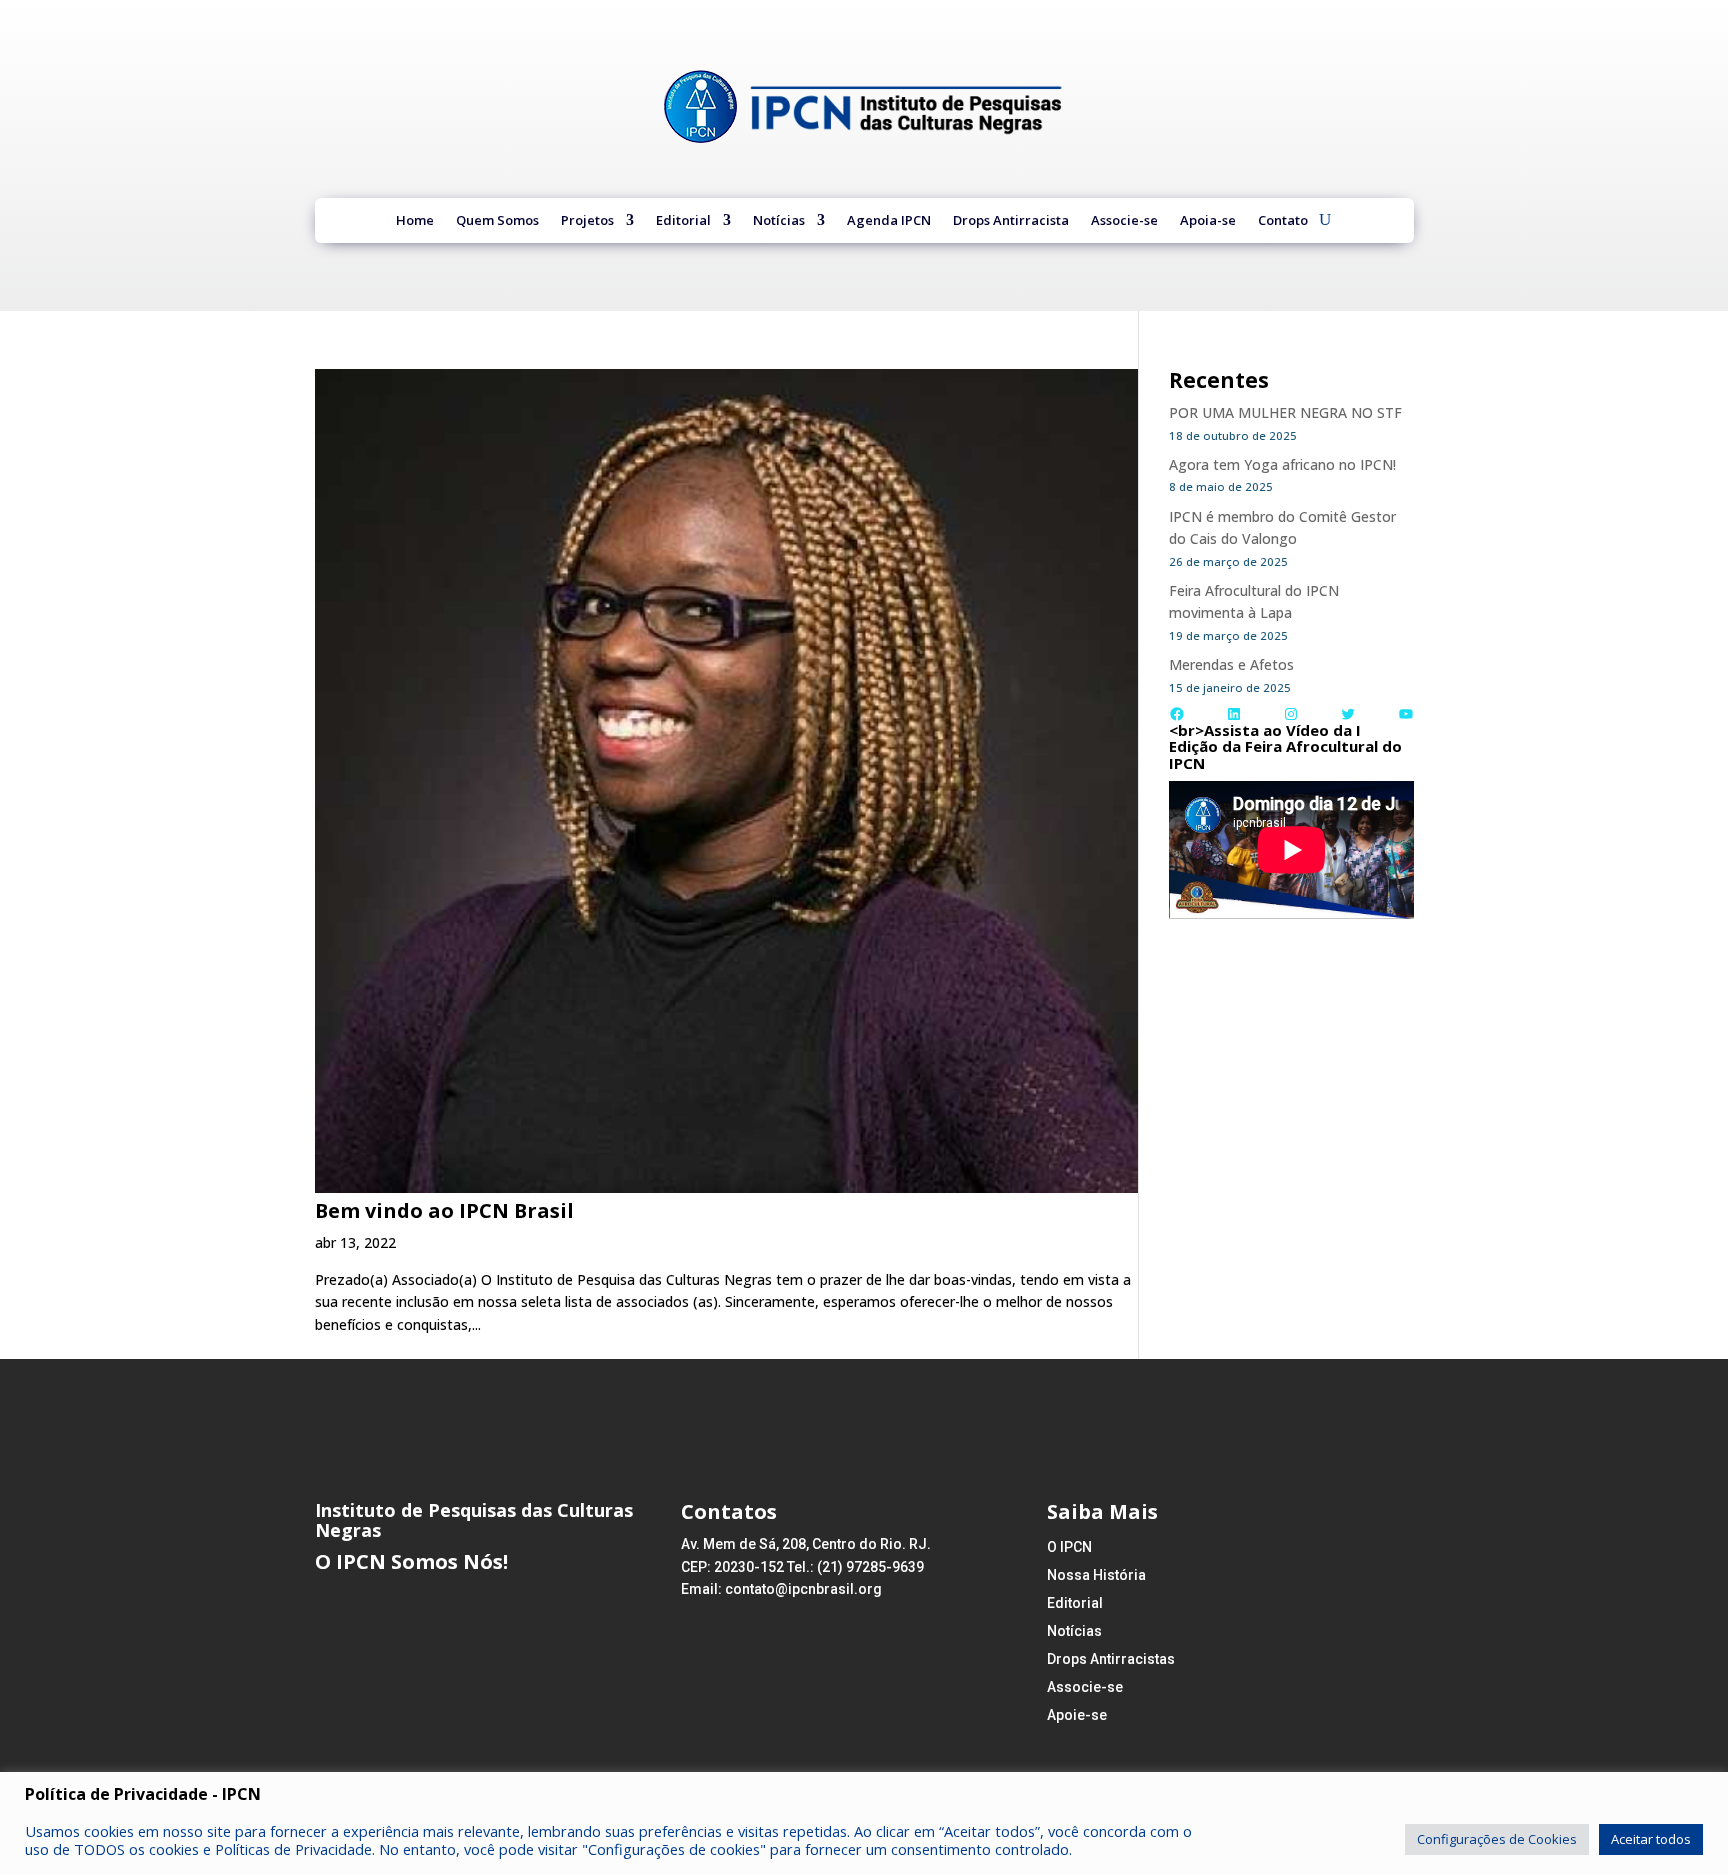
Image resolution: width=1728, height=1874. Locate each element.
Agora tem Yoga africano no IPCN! (1282, 464)
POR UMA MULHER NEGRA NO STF (1285, 412)
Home (415, 222)
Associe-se (1124, 222)
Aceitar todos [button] (1651, 1839)
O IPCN (1069, 1547)
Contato (1283, 222)
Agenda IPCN (889, 222)
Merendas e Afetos (1231, 664)
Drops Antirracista (1011, 222)
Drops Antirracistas (1111, 1659)
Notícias (779, 222)
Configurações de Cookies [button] (1497, 1839)
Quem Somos (497, 222)
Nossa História (1096, 1575)
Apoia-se (1208, 222)
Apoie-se (1077, 1715)
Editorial (683, 222)
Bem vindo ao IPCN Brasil (444, 1210)
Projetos (587, 222)
